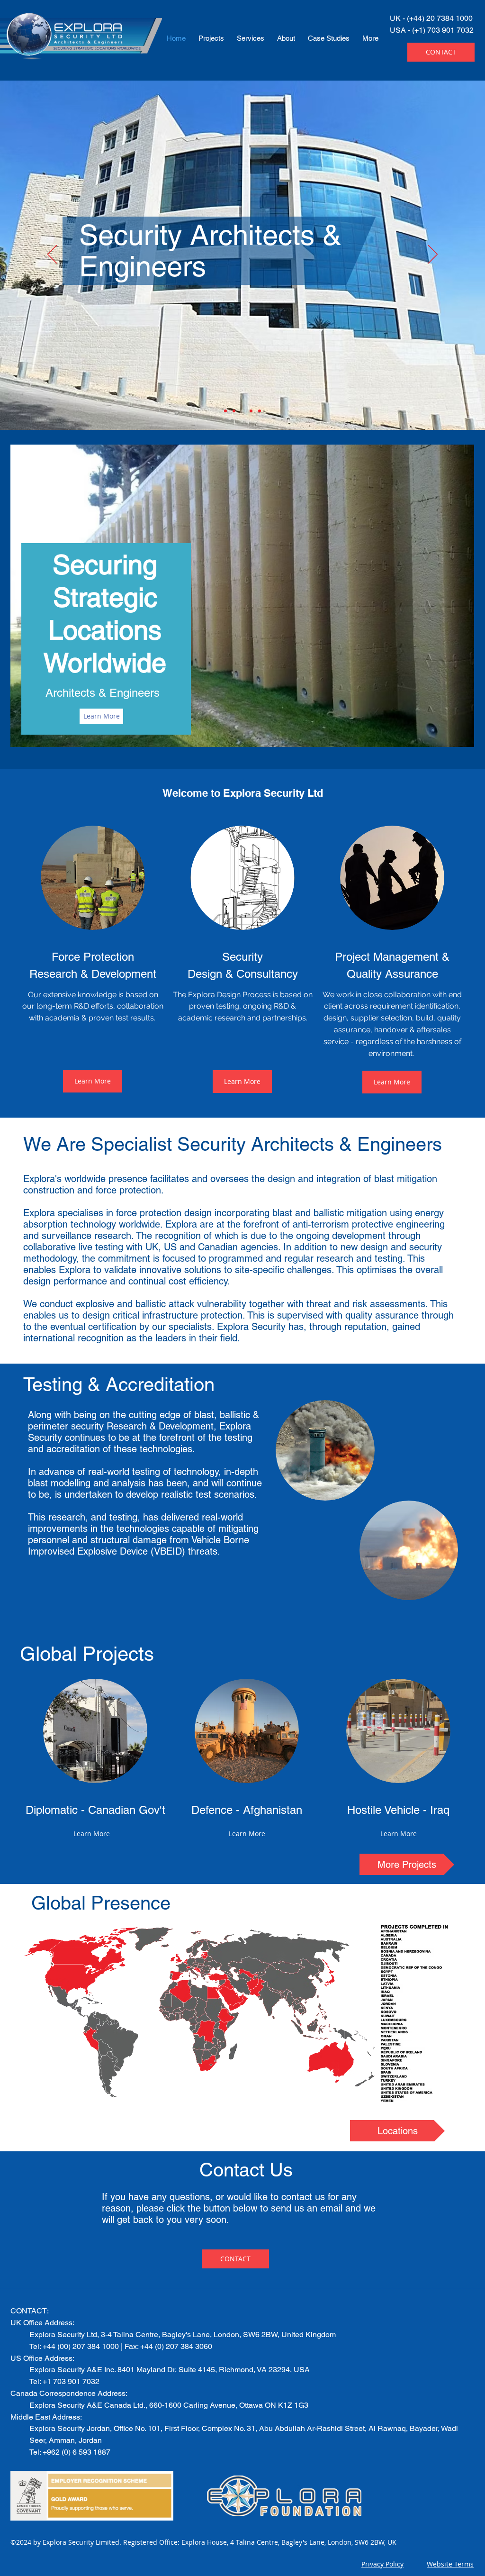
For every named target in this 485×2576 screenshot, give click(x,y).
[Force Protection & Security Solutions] (225, 411)
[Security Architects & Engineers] (234, 411)
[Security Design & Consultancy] (242, 411)
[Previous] (52, 255)
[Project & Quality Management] (260, 411)
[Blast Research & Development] (251, 411)
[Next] (433, 255)
